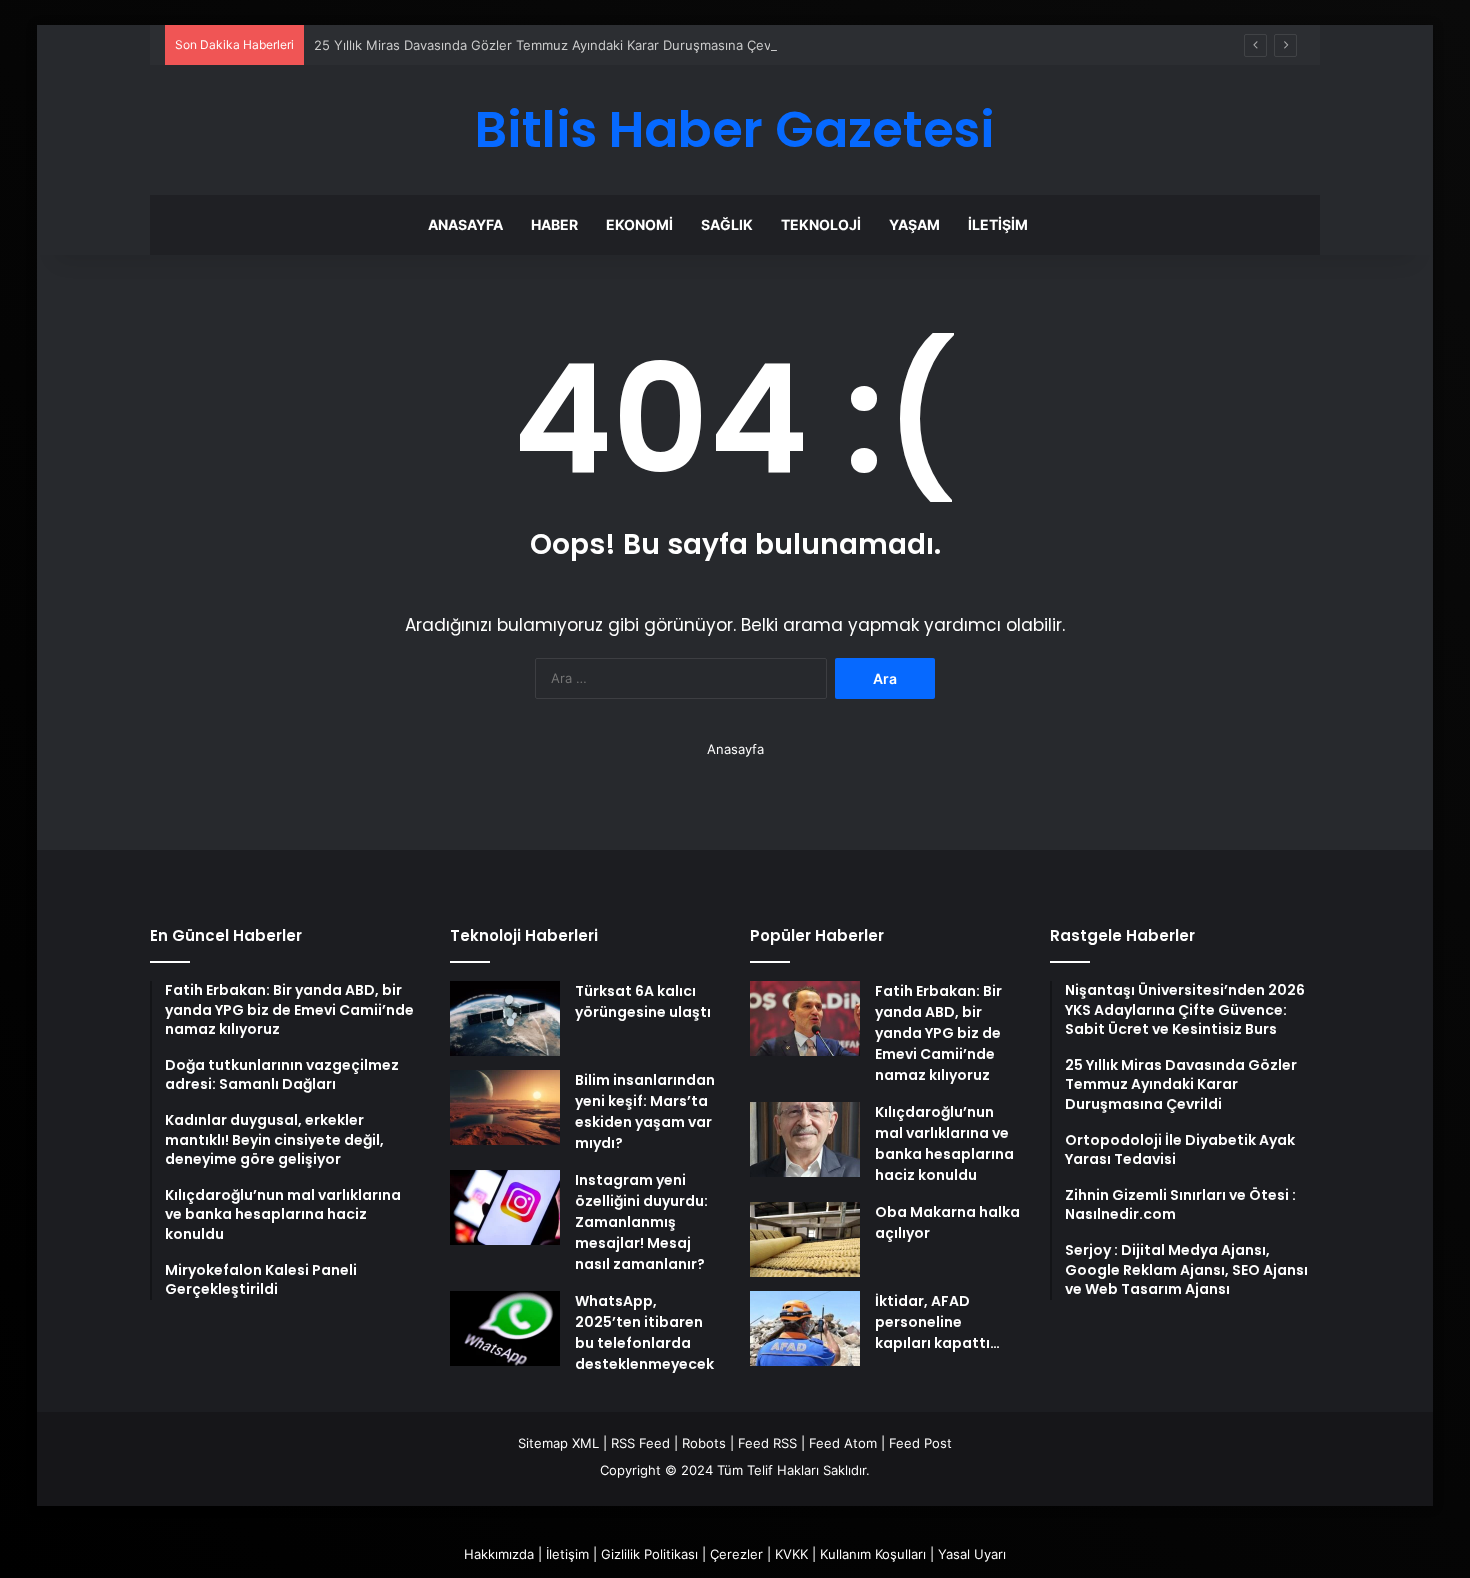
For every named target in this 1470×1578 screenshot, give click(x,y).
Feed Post (920, 1443)
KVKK (791, 1554)
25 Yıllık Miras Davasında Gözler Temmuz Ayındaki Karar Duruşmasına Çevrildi (553, 45)
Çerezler (736, 1554)
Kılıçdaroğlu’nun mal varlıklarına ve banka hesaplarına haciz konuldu (944, 1143)
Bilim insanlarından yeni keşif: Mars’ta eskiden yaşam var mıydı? (645, 1111)
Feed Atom (843, 1443)
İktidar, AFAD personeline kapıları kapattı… (937, 1322)
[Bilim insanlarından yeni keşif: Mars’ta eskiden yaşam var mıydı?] (505, 1107)
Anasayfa (465, 224)
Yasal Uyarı (972, 1554)
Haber (554, 224)
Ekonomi (639, 224)
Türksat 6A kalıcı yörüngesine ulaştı (643, 1001)
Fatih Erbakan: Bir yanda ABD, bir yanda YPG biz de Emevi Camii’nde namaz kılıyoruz (938, 1033)
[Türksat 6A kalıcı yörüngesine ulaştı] (505, 1018)
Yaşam (914, 224)
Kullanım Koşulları (873, 1554)
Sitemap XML (558, 1443)
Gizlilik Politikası (649, 1554)
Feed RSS (767, 1443)
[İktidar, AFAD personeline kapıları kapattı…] (805, 1328)
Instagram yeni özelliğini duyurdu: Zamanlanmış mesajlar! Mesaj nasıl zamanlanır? (641, 1222)
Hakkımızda (499, 1554)
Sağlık (727, 224)
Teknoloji (821, 224)
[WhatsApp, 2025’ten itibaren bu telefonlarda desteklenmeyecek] (505, 1328)
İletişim (998, 224)
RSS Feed (640, 1443)
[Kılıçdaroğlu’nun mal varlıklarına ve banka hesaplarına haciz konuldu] (805, 1139)
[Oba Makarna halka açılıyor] (805, 1239)
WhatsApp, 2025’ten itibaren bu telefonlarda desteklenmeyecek (644, 1332)
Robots (704, 1443)
